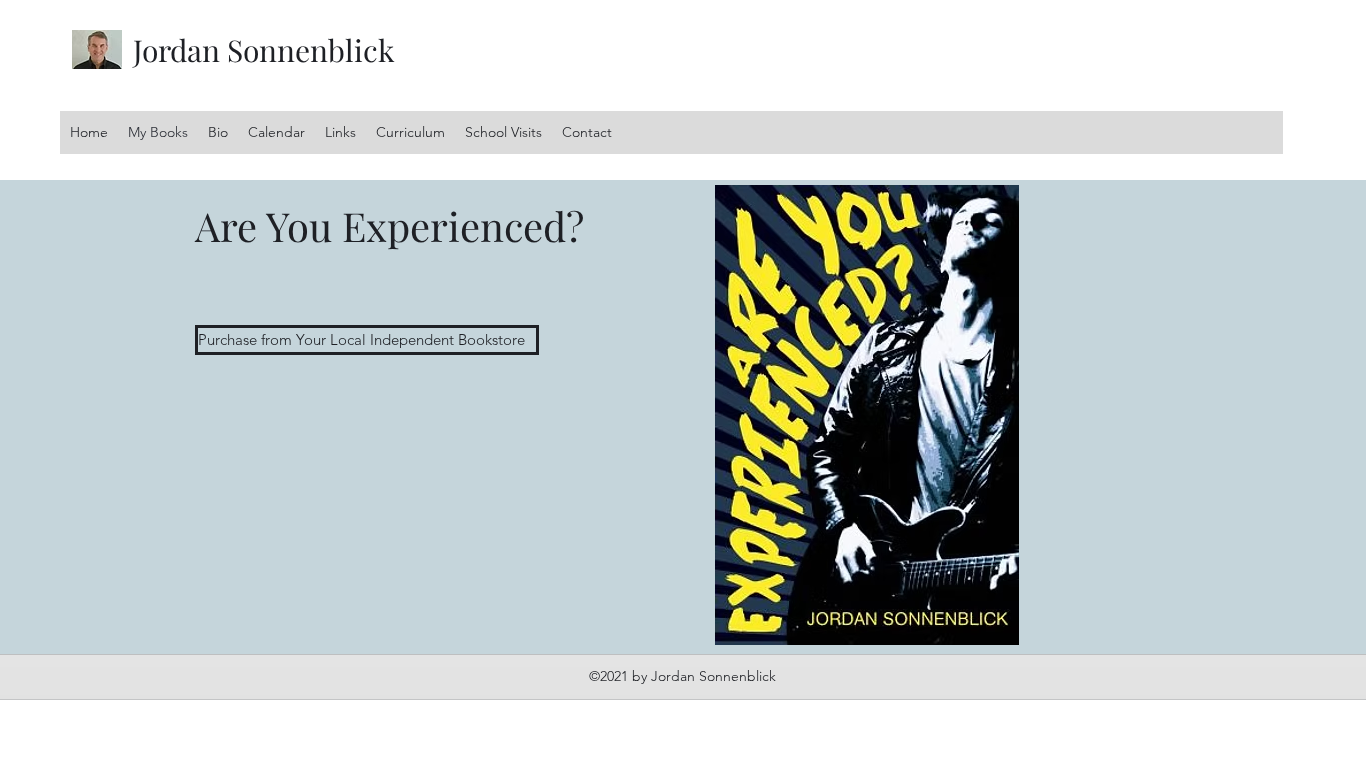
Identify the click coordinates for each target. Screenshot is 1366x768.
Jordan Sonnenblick (264, 50)
